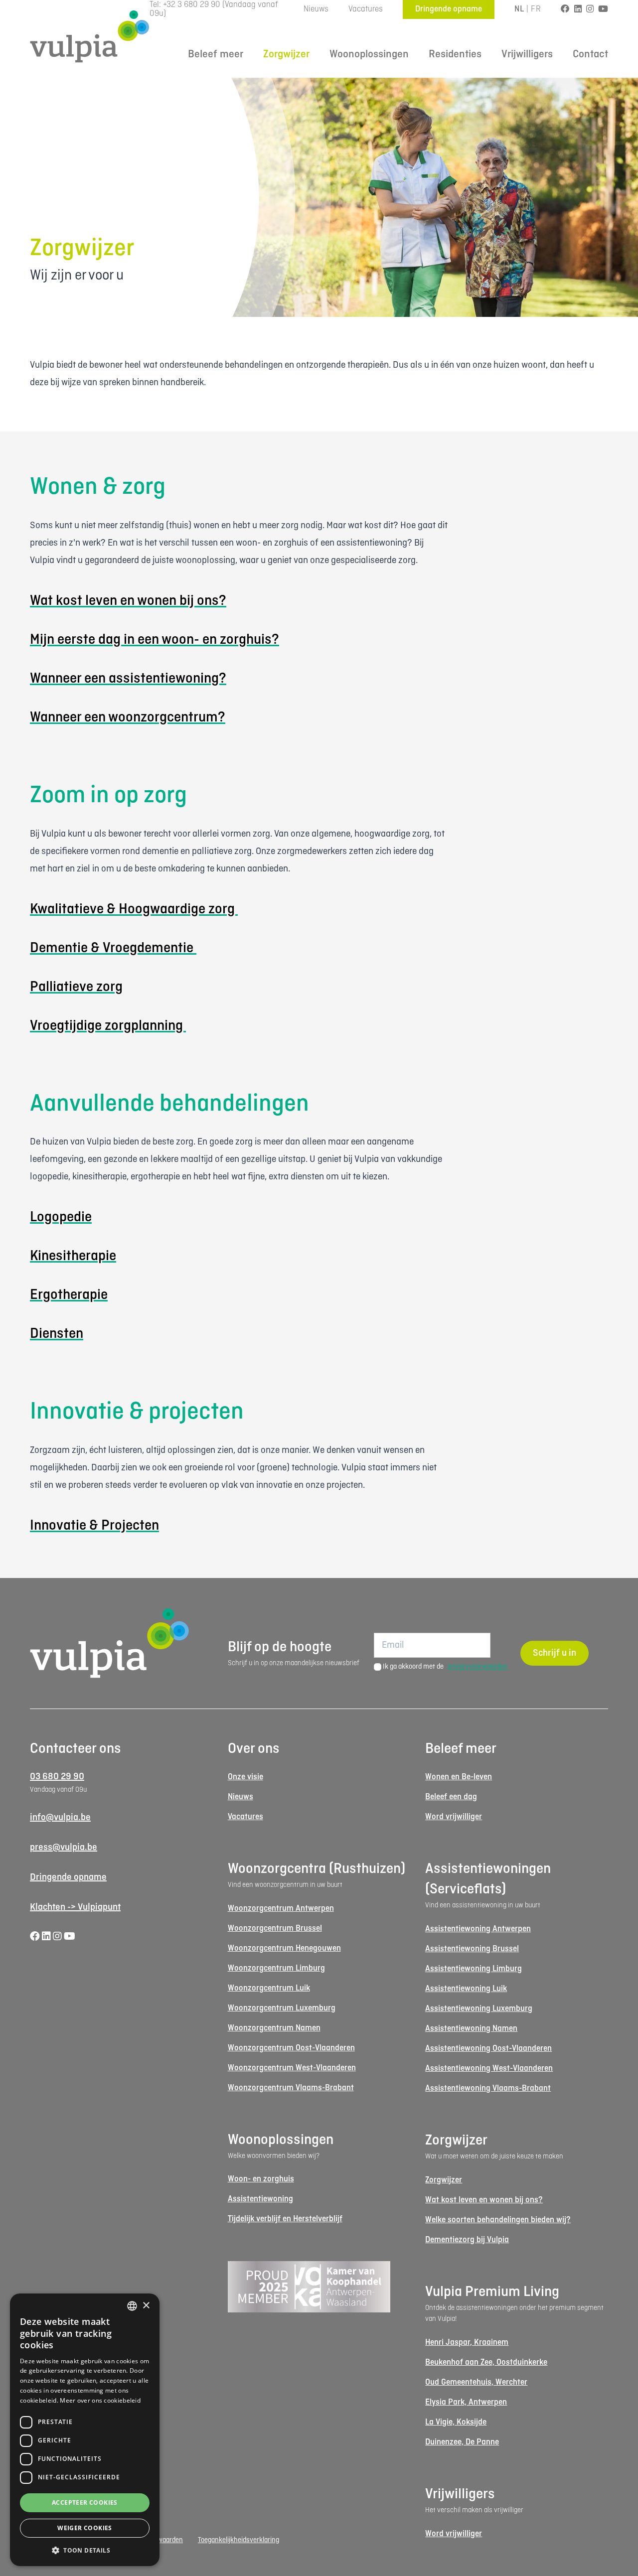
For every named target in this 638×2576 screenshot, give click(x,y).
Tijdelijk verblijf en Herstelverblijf (285, 2219)
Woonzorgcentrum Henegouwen (284, 1948)
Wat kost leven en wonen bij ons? (484, 2200)
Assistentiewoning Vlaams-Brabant (488, 2088)
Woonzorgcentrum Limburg (276, 1968)
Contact (590, 55)
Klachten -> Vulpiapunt (75, 1907)
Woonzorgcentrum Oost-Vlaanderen (291, 2048)
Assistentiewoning (260, 2199)
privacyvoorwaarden (478, 1667)
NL (519, 9)
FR (536, 9)
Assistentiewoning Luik (466, 1989)
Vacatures (366, 9)
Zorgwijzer (286, 55)
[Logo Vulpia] (90, 36)
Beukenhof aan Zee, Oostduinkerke (486, 2362)
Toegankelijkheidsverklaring (239, 2540)
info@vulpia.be (60, 1818)
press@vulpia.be (64, 1848)
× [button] (146, 2306)
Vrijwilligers (527, 55)
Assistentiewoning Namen (471, 2029)
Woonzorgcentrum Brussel (275, 1929)
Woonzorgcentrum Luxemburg (282, 2008)
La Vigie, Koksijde (456, 2422)
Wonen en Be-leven (459, 1777)
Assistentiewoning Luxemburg (479, 2009)
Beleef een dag (451, 1797)
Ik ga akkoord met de (445, 1667)
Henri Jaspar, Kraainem (467, 2343)
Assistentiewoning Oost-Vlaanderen (488, 2049)
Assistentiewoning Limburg (474, 1969)
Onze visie (245, 1777)
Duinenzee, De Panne (462, 2442)
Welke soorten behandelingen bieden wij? (498, 2220)
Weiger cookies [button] (85, 2528)
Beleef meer (216, 55)
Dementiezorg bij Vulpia (467, 2240)
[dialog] (85, 2430)
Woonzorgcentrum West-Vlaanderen (292, 2068)
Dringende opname (449, 9)
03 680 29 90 (57, 1777)
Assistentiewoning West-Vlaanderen (489, 2069)
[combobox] (132, 2306)
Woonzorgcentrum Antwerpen (281, 1909)
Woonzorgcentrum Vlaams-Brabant (291, 2088)
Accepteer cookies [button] (85, 2503)
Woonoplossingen (369, 55)
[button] (85, 2550)
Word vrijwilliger (454, 1817)
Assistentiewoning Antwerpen (478, 1929)
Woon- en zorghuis (261, 2179)
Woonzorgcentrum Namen (274, 2028)
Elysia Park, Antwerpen (466, 2402)
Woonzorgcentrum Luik (269, 1988)
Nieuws (316, 9)
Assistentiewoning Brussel (472, 1949)
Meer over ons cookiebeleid (100, 2400)
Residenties (455, 55)
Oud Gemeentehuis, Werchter (476, 2382)
